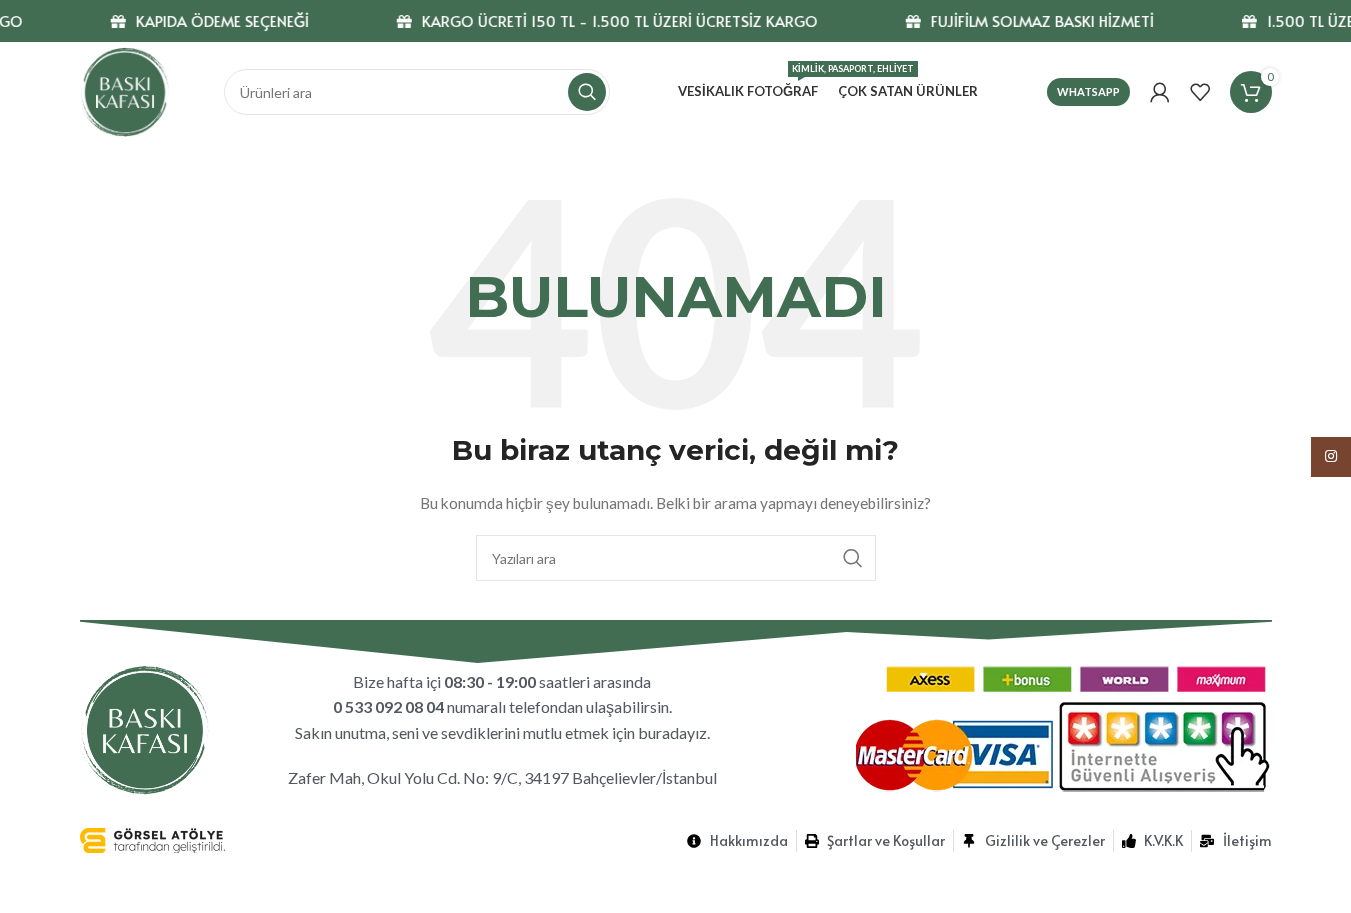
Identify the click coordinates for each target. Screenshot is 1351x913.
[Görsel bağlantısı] (145, 727)
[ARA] (587, 92)
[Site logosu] (125, 90)
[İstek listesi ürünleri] (1200, 92)
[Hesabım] (1160, 92)
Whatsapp (1088, 91)
